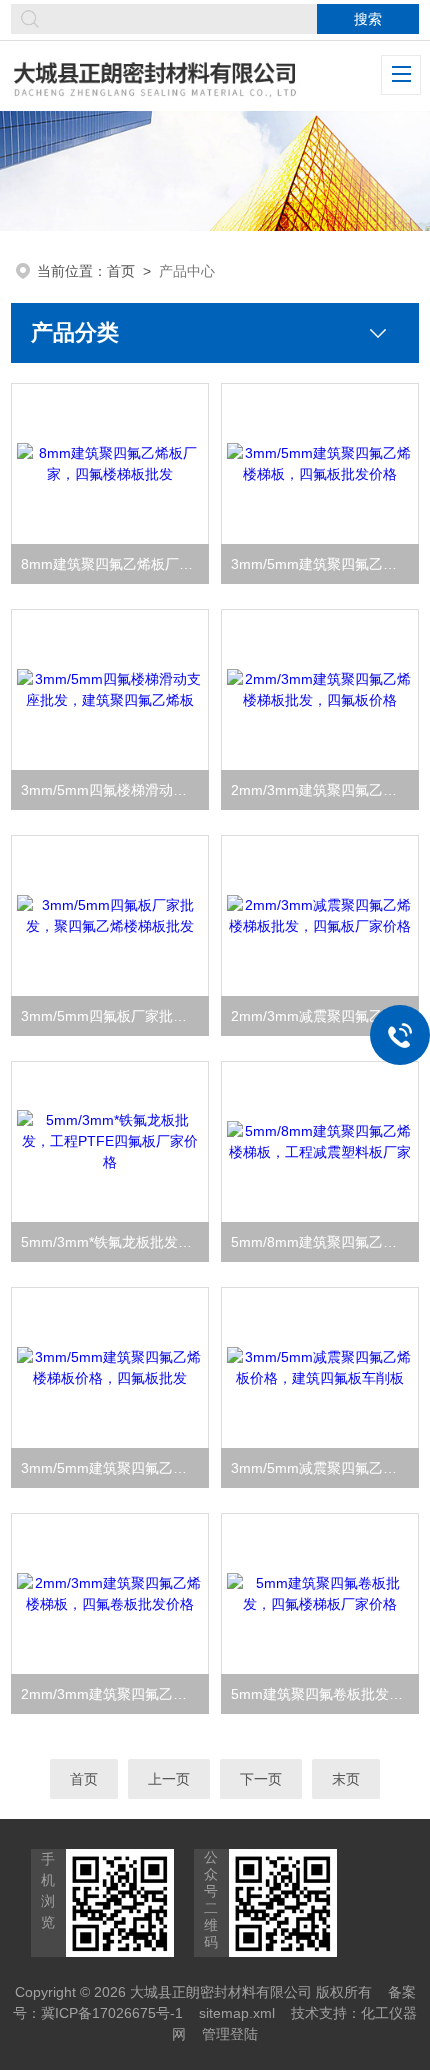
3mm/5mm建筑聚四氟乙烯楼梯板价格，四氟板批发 (115, 1468)
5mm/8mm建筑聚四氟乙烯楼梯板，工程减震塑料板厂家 (325, 1242)
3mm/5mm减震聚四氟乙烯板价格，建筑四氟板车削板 (325, 1468)
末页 (346, 1779)
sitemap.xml (237, 2013)
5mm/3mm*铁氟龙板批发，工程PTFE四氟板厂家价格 (115, 1242)
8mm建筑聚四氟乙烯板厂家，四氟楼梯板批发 (115, 564)
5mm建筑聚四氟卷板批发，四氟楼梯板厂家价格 (325, 1694)
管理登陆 (230, 2034)
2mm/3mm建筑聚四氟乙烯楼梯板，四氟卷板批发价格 (115, 1694)
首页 (121, 271)
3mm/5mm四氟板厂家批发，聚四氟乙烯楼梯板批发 (115, 1016)
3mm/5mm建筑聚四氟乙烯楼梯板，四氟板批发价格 (325, 564)
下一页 (261, 1779)
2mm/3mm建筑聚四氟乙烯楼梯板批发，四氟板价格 (325, 790)
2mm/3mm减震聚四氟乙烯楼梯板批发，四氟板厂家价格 (325, 1016)
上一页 (169, 1779)
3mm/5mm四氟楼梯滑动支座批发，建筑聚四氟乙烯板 (115, 790)
